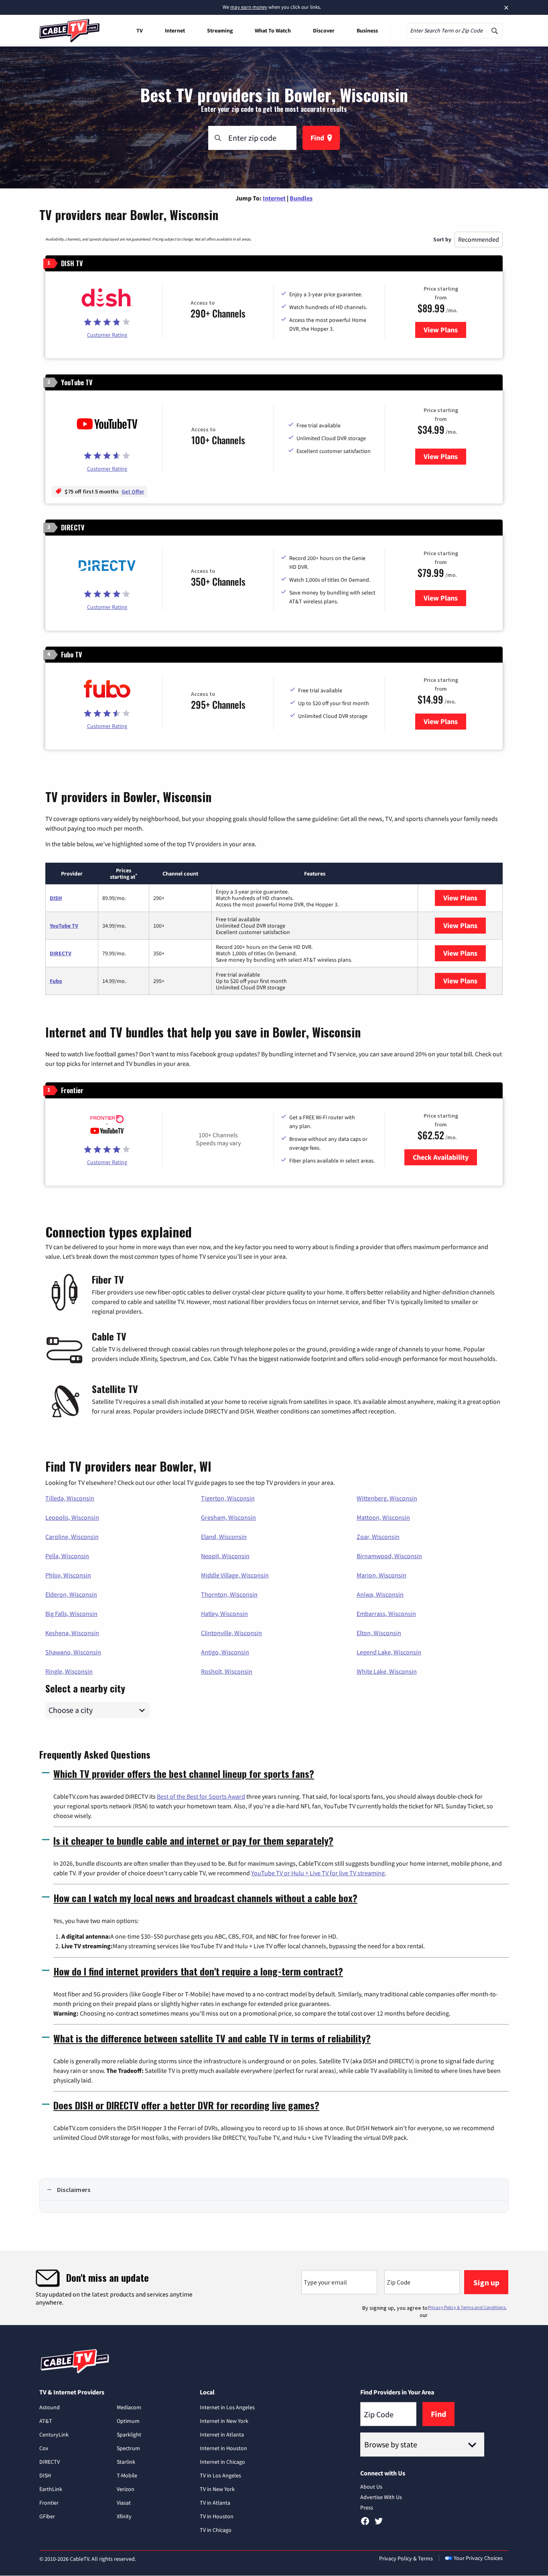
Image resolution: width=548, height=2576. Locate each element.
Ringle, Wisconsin (69, 1671)
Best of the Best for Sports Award (201, 1796)
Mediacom (129, 2407)
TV (140, 30)
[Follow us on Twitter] (379, 2524)
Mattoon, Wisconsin (383, 1517)
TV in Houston (217, 2516)
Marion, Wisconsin (382, 1575)
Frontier (49, 2503)
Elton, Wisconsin (379, 1633)
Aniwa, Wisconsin (380, 1594)
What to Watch (273, 30)
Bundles (301, 198)
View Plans (445, 330)
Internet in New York (224, 2421)
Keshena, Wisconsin (72, 1633)
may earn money (249, 7)
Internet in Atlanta (222, 2434)
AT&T (46, 2421)
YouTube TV (64, 926)
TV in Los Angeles (220, 2475)
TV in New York (217, 2489)
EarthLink (51, 2489)
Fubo (56, 981)
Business (367, 30)
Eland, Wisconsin (224, 1537)
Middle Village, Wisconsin (235, 1575)
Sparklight (129, 2434)
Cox (44, 2448)
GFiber (47, 2516)
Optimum (128, 2421)
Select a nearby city (85, 1687)
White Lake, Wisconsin (387, 1671)
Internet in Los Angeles (227, 2407)
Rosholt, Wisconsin (227, 1671)
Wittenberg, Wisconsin (387, 1498)
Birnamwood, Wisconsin (389, 1556)
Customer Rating (107, 335)
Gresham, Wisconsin (228, 1517)
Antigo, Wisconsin (225, 1652)
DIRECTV (61, 953)
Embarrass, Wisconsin (386, 1614)
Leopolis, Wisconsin (72, 1517)
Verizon (126, 2489)
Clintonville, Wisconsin (231, 1633)
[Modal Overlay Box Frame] (274, 2288)
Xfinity (124, 2516)
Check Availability (441, 1157)
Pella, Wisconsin (67, 1556)
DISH (56, 898)
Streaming (220, 30)
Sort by (442, 239)
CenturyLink (54, 2434)
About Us (371, 2487)
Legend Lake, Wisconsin (389, 1652)
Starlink (126, 2462)
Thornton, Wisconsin (229, 1594)
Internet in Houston (223, 2448)
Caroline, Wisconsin (72, 1537)
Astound (50, 2407)
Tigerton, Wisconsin (228, 1498)
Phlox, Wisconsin (68, 1575)
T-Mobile (127, 2475)
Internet (175, 30)
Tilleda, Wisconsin (70, 1498)
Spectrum (128, 2448)
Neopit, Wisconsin (225, 1556)
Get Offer (133, 491)
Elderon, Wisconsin (71, 1594)
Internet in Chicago (222, 2462)
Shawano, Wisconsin (73, 1652)
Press (367, 2507)
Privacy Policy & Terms (406, 2558)
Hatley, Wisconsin (224, 1614)
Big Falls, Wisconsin (71, 1614)
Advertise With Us (381, 2497)
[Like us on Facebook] (365, 2524)
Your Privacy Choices (478, 2558)
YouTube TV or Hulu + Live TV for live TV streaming (318, 1873)
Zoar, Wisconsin (378, 1537)
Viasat (124, 2503)
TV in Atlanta (215, 2503)
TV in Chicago (216, 2530)
